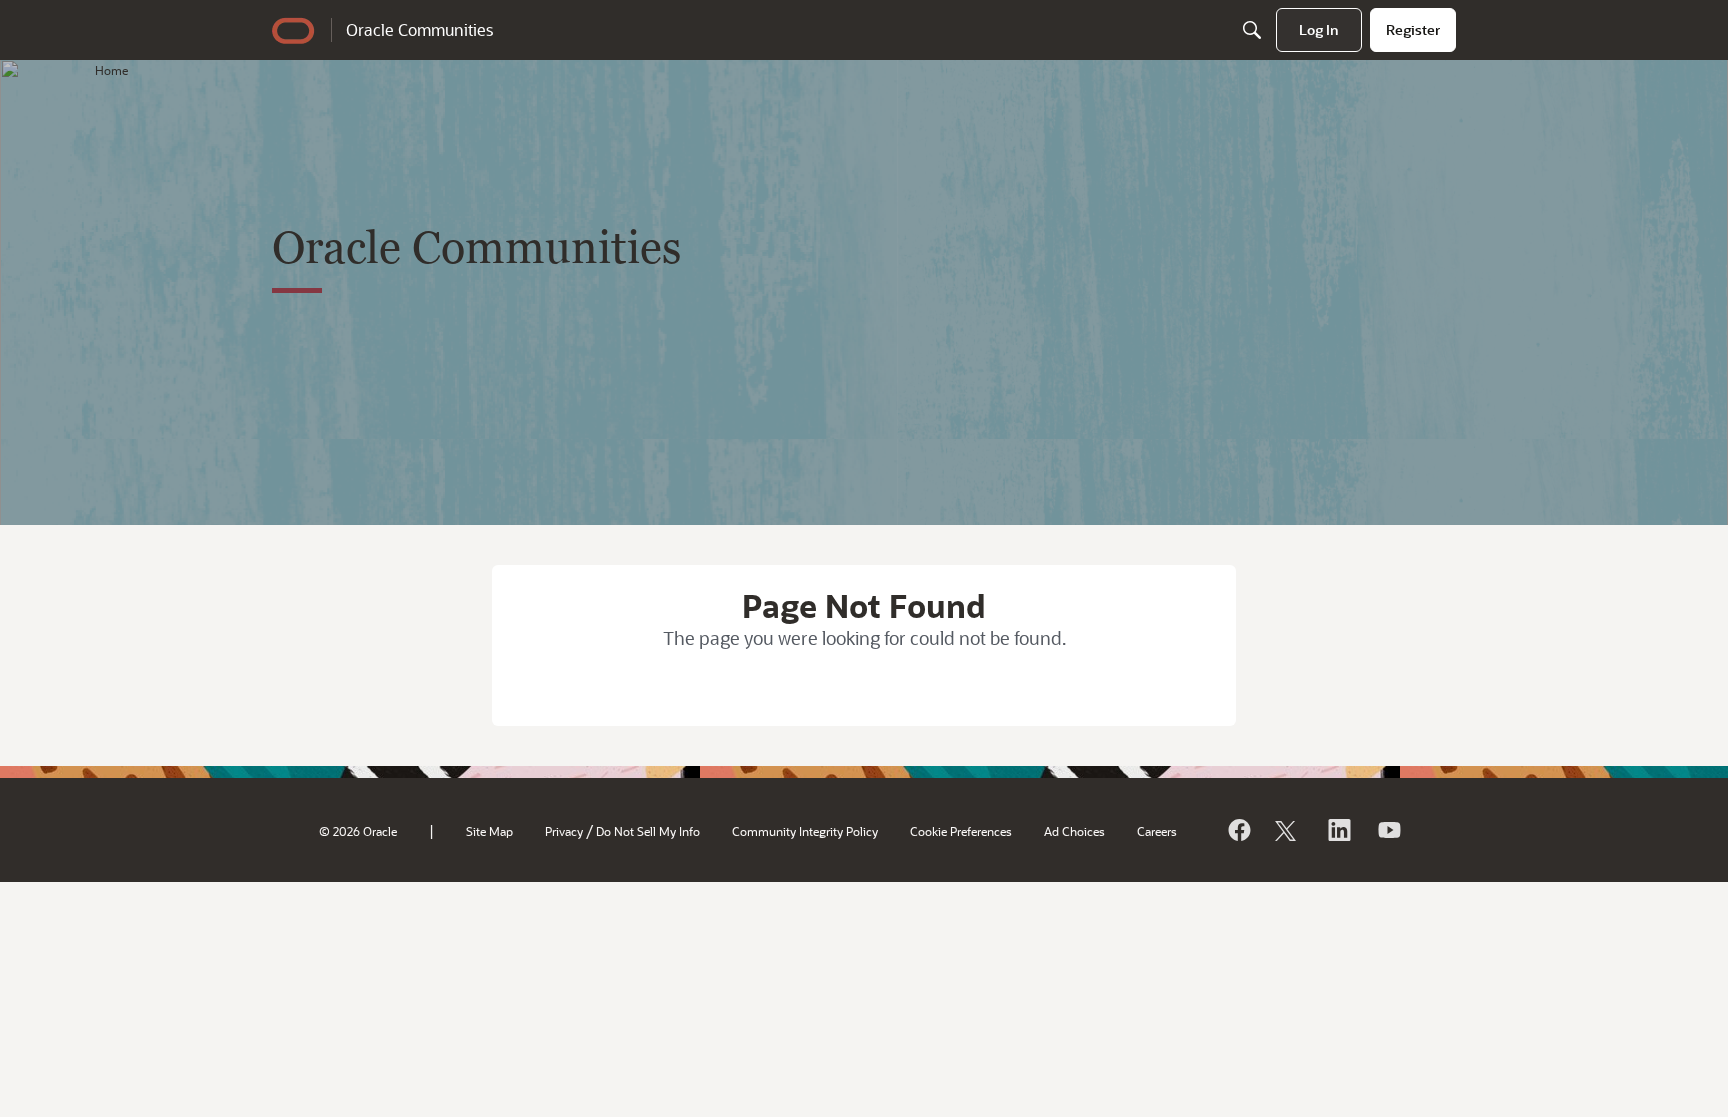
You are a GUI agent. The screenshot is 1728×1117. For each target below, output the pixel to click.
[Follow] (1288, 830)
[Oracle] (1238, 830)
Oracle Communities (419, 29)
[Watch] (1388, 830)
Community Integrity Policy (805, 831)
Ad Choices (1074, 831)
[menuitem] (1319, 30)
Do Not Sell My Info (648, 831)
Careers (1157, 831)
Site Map (489, 831)
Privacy (564, 831)
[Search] (1252, 30)
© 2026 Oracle (358, 831)
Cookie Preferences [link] (961, 831)
